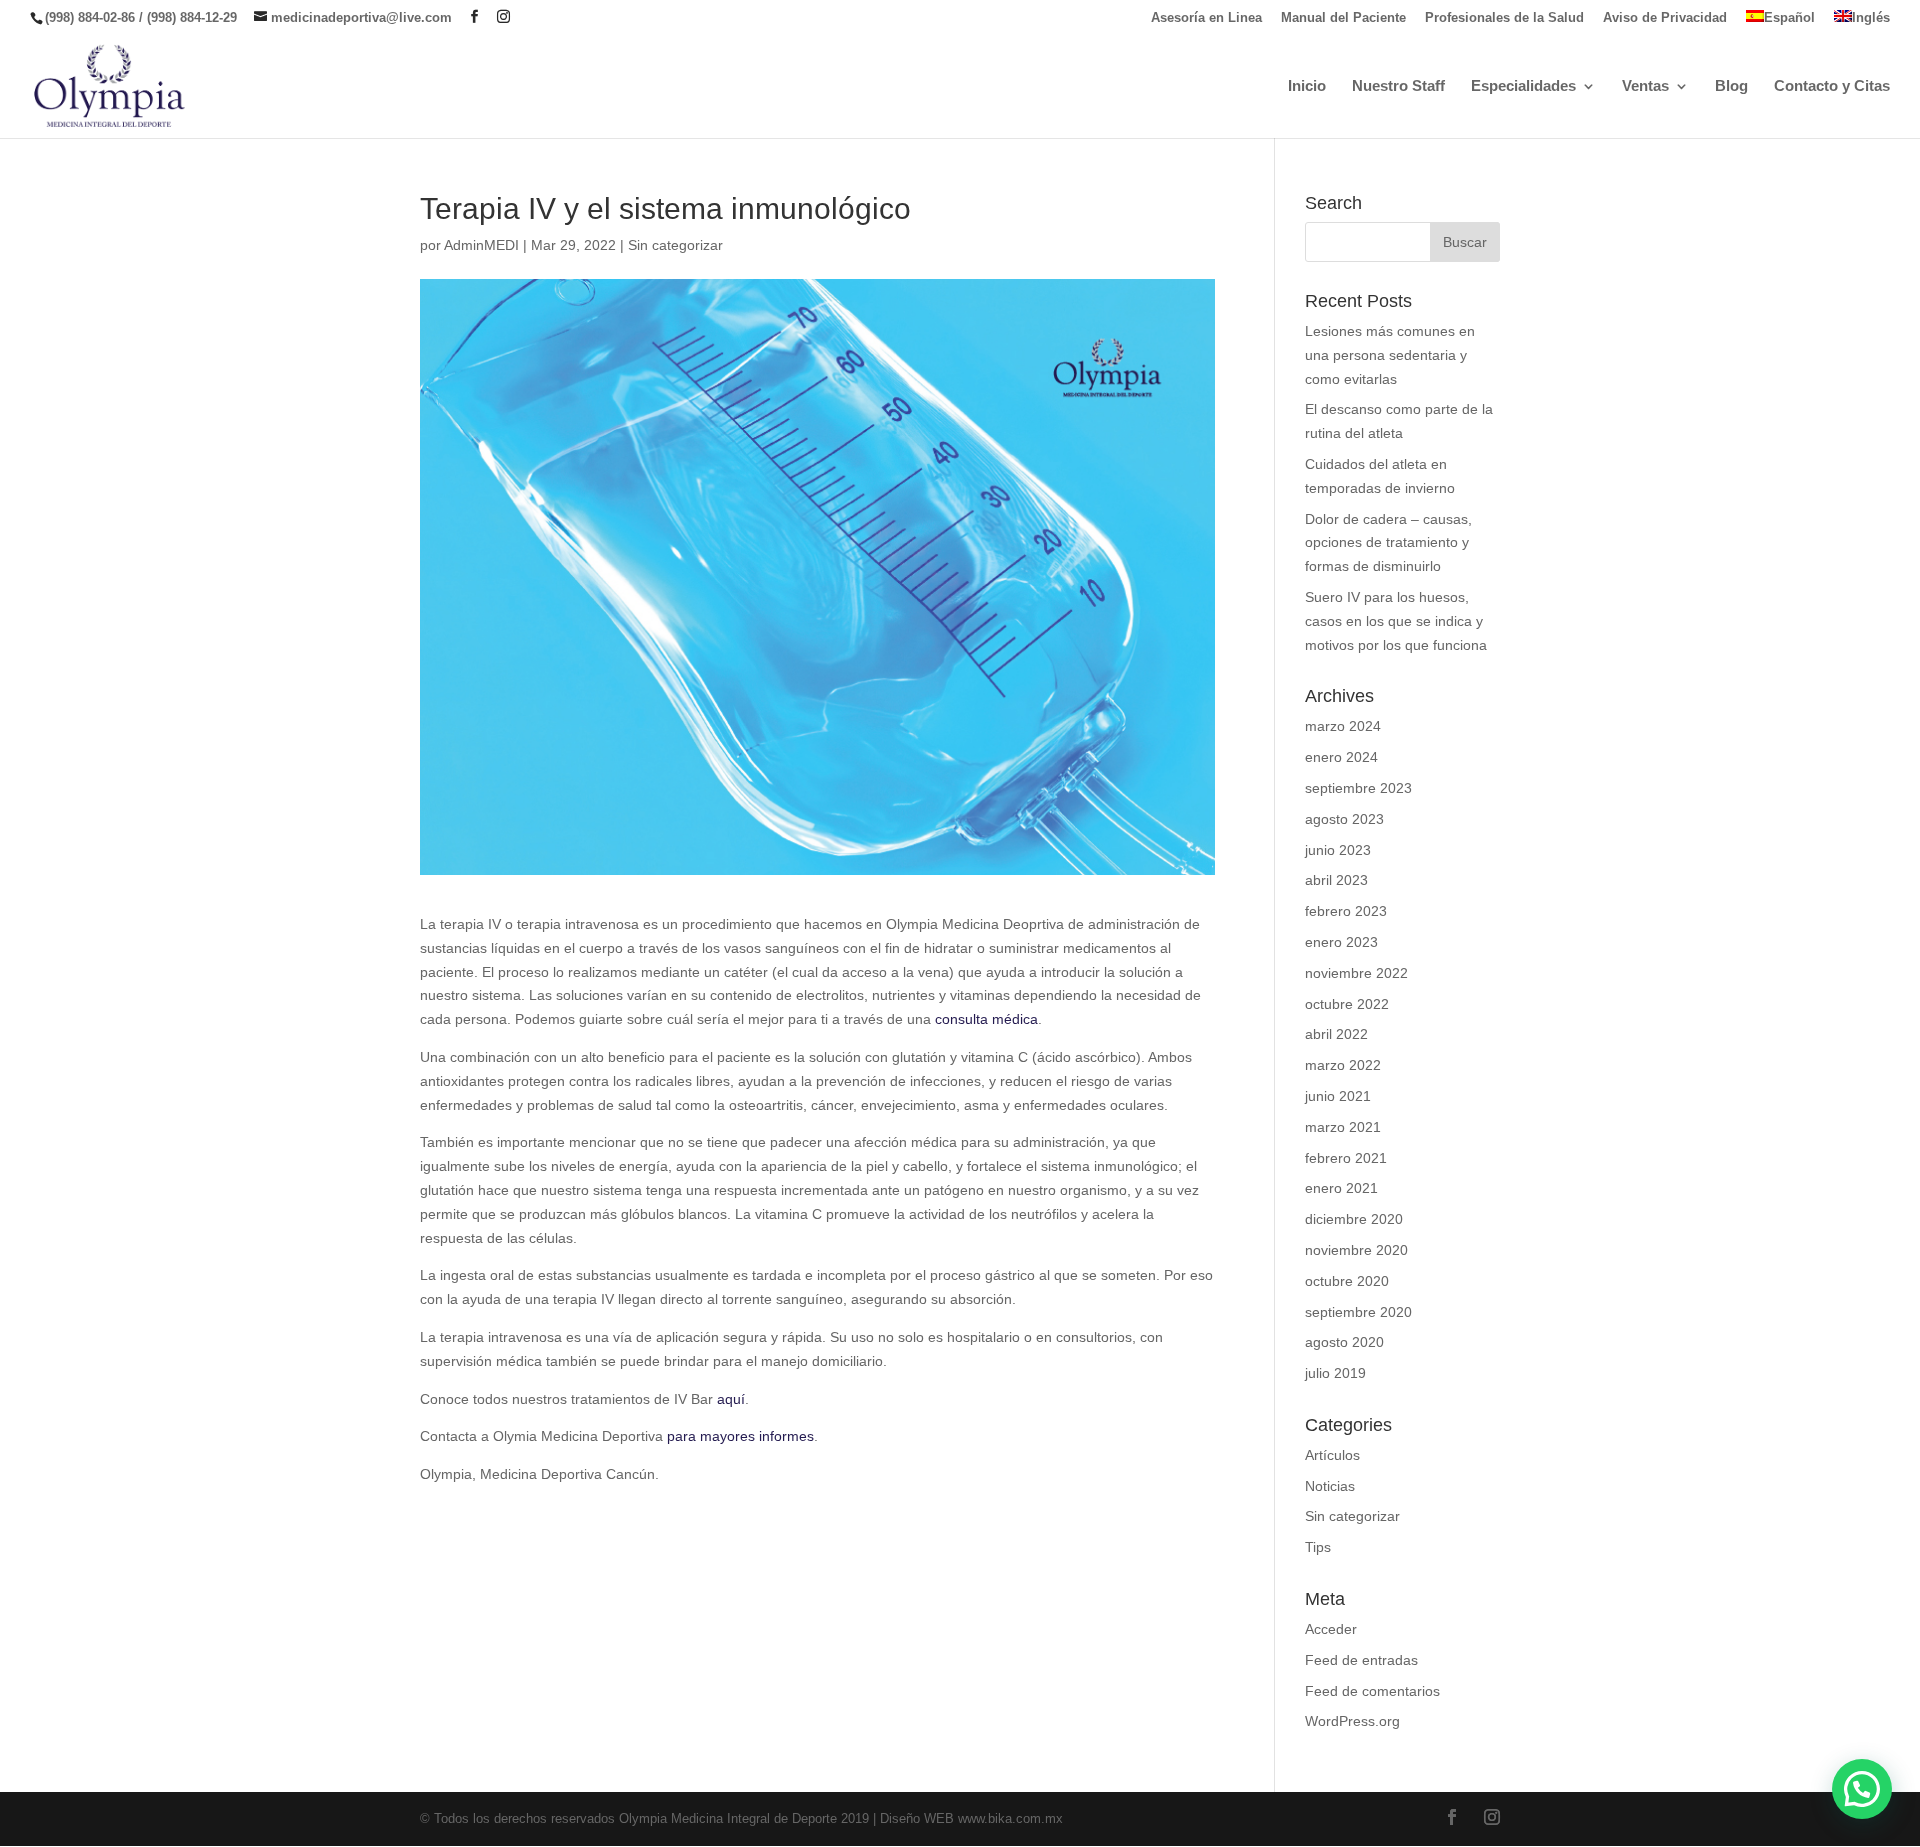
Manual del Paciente (1343, 18)
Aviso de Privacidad (1665, 18)
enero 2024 (1341, 757)
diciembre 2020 (1354, 1219)
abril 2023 (1336, 880)
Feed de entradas (1361, 1660)
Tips (1318, 1547)
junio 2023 (1338, 850)
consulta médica (986, 1019)
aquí (731, 1399)
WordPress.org (1352, 1721)
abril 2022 (1336, 1034)
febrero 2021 (1346, 1158)
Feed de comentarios (1372, 1691)
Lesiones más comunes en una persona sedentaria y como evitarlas (1390, 355)
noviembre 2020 (1356, 1250)
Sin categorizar (675, 245)
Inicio (1307, 86)
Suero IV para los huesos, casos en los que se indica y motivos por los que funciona (1396, 621)
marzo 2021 (1343, 1127)
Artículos (1332, 1455)
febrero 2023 (1346, 911)
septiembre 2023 (1358, 788)
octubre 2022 (1347, 1004)
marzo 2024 (1343, 726)
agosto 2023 (1344, 819)
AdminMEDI (481, 245)
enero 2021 (1341, 1188)
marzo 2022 (1343, 1065)
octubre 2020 (1347, 1281)
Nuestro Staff (1398, 86)
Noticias (1330, 1486)
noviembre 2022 (1356, 973)
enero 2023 (1341, 942)
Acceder (1331, 1629)
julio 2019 (1335, 1373)
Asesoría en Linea (1206, 18)
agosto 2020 (1344, 1342)
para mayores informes (740, 1436)
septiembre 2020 (1358, 1312)
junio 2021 (1338, 1096)
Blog (1731, 86)
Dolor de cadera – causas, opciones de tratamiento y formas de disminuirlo (1388, 543)
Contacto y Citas (1832, 86)
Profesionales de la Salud (1504, 18)
